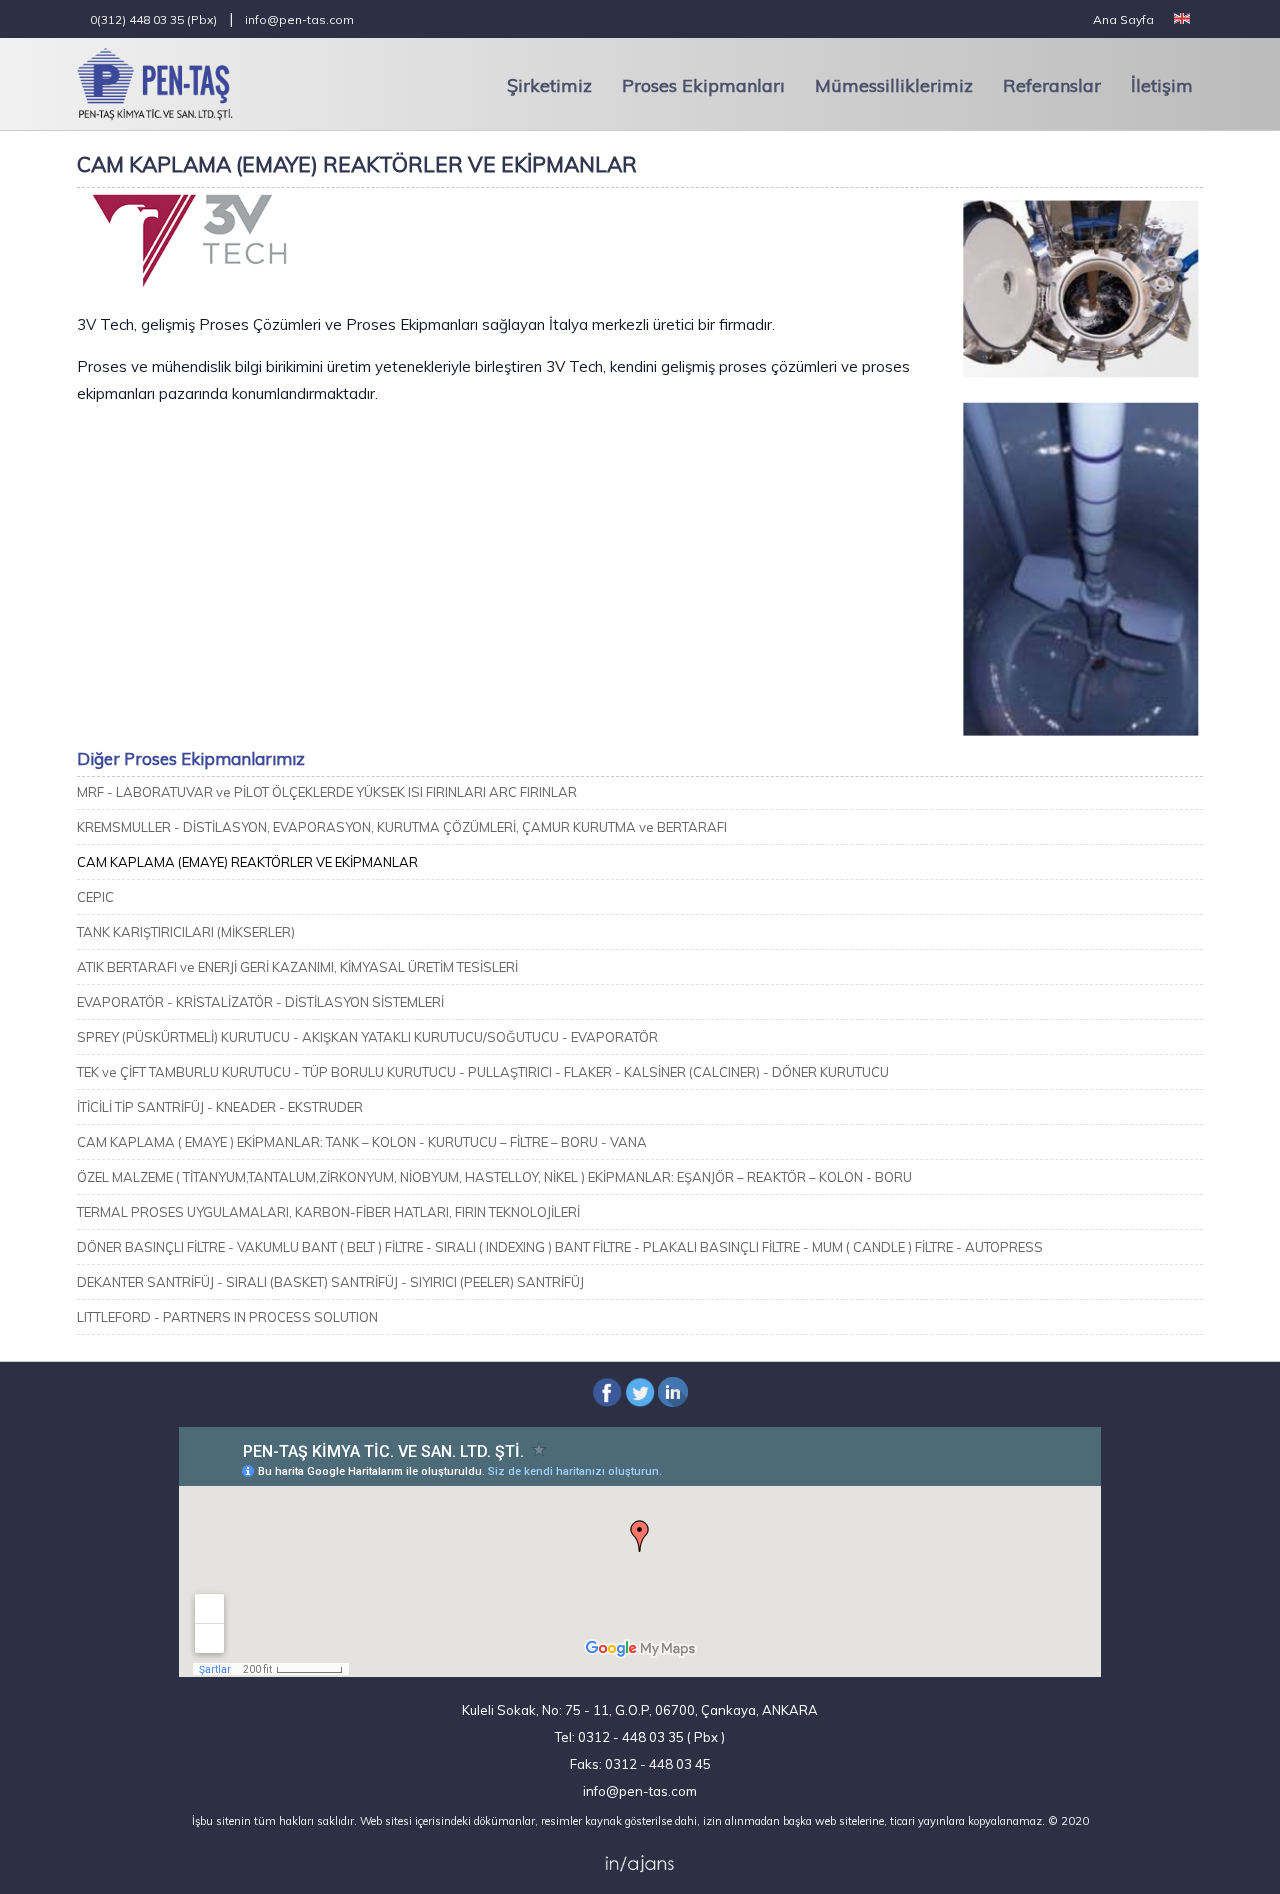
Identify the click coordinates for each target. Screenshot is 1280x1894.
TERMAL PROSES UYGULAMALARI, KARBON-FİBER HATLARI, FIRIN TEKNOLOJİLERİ (328, 1212)
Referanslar (1052, 85)
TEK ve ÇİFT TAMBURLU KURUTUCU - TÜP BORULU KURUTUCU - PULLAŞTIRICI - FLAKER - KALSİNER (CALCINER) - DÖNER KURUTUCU (483, 1072)
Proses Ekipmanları (703, 85)
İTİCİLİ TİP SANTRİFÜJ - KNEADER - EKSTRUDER (220, 1107)
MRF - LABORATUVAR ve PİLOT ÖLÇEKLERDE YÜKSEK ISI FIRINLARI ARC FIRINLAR (327, 792)
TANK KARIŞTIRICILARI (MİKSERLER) (186, 932)
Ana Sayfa (1123, 19)
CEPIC (95, 897)
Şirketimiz (549, 85)
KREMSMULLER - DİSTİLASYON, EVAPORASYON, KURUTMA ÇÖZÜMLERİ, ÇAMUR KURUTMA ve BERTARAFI (402, 827)
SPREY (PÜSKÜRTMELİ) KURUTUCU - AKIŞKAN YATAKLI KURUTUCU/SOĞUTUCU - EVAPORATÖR (367, 1037)
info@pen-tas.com (299, 19)
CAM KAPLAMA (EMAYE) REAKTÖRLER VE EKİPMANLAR (247, 862)
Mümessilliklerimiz (894, 85)
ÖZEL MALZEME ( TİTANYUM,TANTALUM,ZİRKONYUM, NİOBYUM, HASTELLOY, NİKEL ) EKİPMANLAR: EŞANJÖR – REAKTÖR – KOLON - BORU (494, 1177)
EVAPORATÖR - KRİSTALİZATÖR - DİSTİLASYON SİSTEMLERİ (260, 1002)
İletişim (1162, 85)
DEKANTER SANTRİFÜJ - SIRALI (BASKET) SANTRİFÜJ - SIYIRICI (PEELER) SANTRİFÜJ (330, 1282)
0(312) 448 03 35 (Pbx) (153, 19)
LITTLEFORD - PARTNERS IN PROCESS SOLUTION (227, 1317)
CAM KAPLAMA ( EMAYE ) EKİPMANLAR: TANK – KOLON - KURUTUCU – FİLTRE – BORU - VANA (362, 1142)
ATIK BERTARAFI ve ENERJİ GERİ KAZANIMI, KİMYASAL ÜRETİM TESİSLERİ (297, 967)
